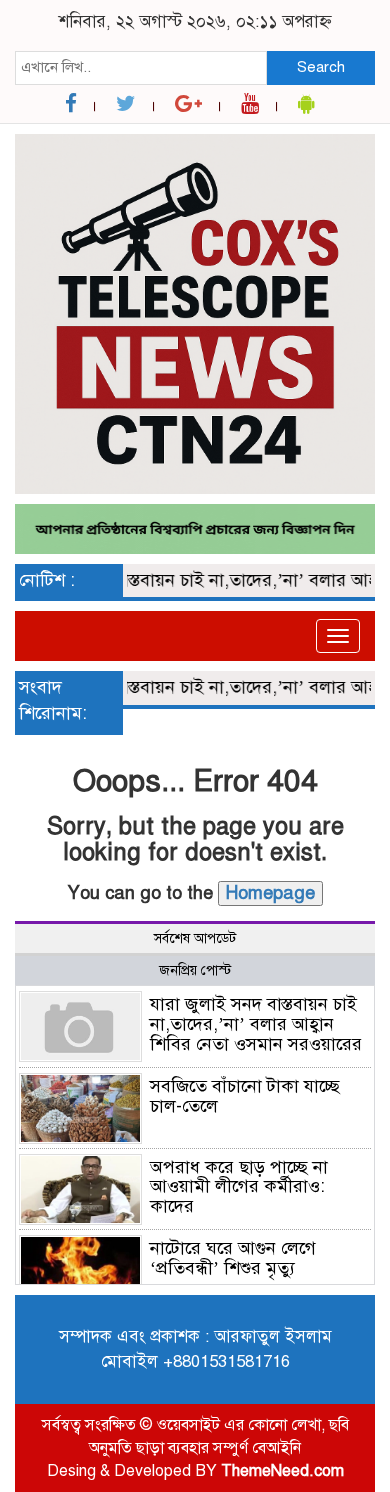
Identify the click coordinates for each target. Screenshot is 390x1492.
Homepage (270, 893)
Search (321, 67)
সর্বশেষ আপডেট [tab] (195, 938)
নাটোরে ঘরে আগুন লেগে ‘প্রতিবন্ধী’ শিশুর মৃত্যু (233, 1258)
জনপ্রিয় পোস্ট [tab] (195, 970)
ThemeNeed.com (282, 1471)
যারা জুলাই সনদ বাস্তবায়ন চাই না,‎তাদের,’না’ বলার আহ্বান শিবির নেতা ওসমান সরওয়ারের (256, 1024)
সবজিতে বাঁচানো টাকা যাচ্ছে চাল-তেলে (245, 1096)
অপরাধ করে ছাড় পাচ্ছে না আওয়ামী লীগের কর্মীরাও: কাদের (239, 1187)
